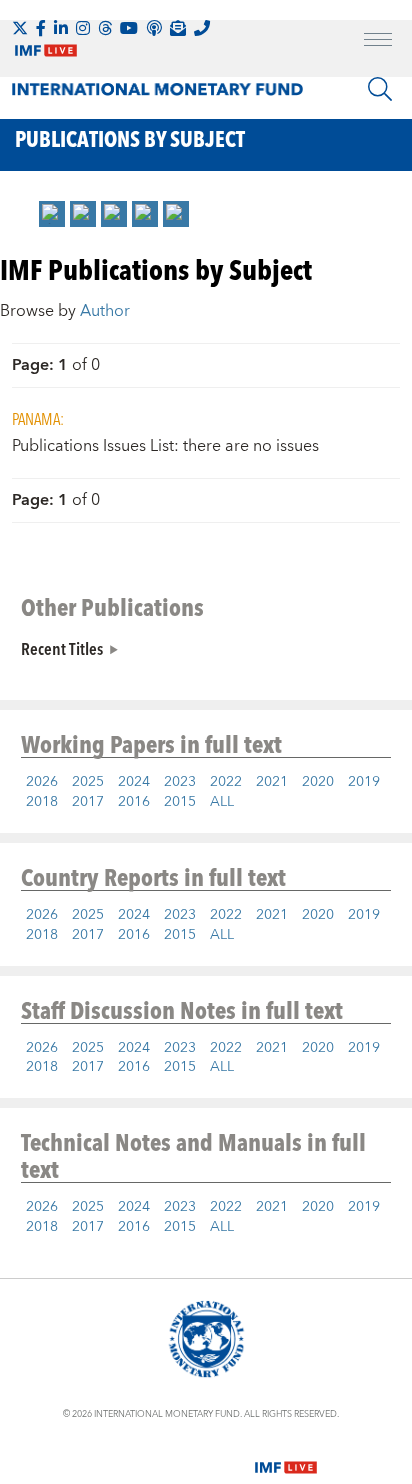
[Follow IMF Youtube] (129, 28)
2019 (364, 782)
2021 (272, 782)
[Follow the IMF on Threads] (105, 28)
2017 (88, 802)
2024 (134, 782)
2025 (88, 782)
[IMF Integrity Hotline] (202, 28)
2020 (318, 782)
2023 (180, 782)
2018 (42, 802)
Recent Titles (62, 648)
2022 (226, 782)
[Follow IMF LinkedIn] (61, 28)
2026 (42, 782)
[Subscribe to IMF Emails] (178, 28)
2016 (134, 802)
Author (105, 311)
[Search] (380, 89)
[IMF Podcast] (154, 28)
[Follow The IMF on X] (20, 28)
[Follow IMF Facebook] (41, 28)
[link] (52, 214)
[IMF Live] (286, 1455)
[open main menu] (378, 42)
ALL (222, 802)
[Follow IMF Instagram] (83, 28)
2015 (180, 802)
